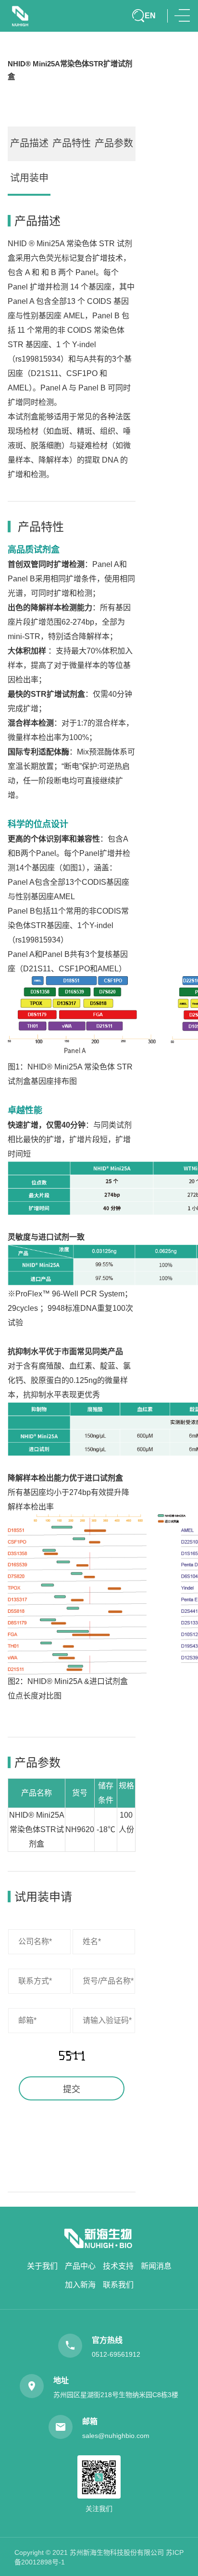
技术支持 (118, 2266)
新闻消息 (156, 2266)
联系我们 (118, 2285)
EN (150, 15)
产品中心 (80, 2266)
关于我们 (42, 2266)
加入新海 (80, 2285)
